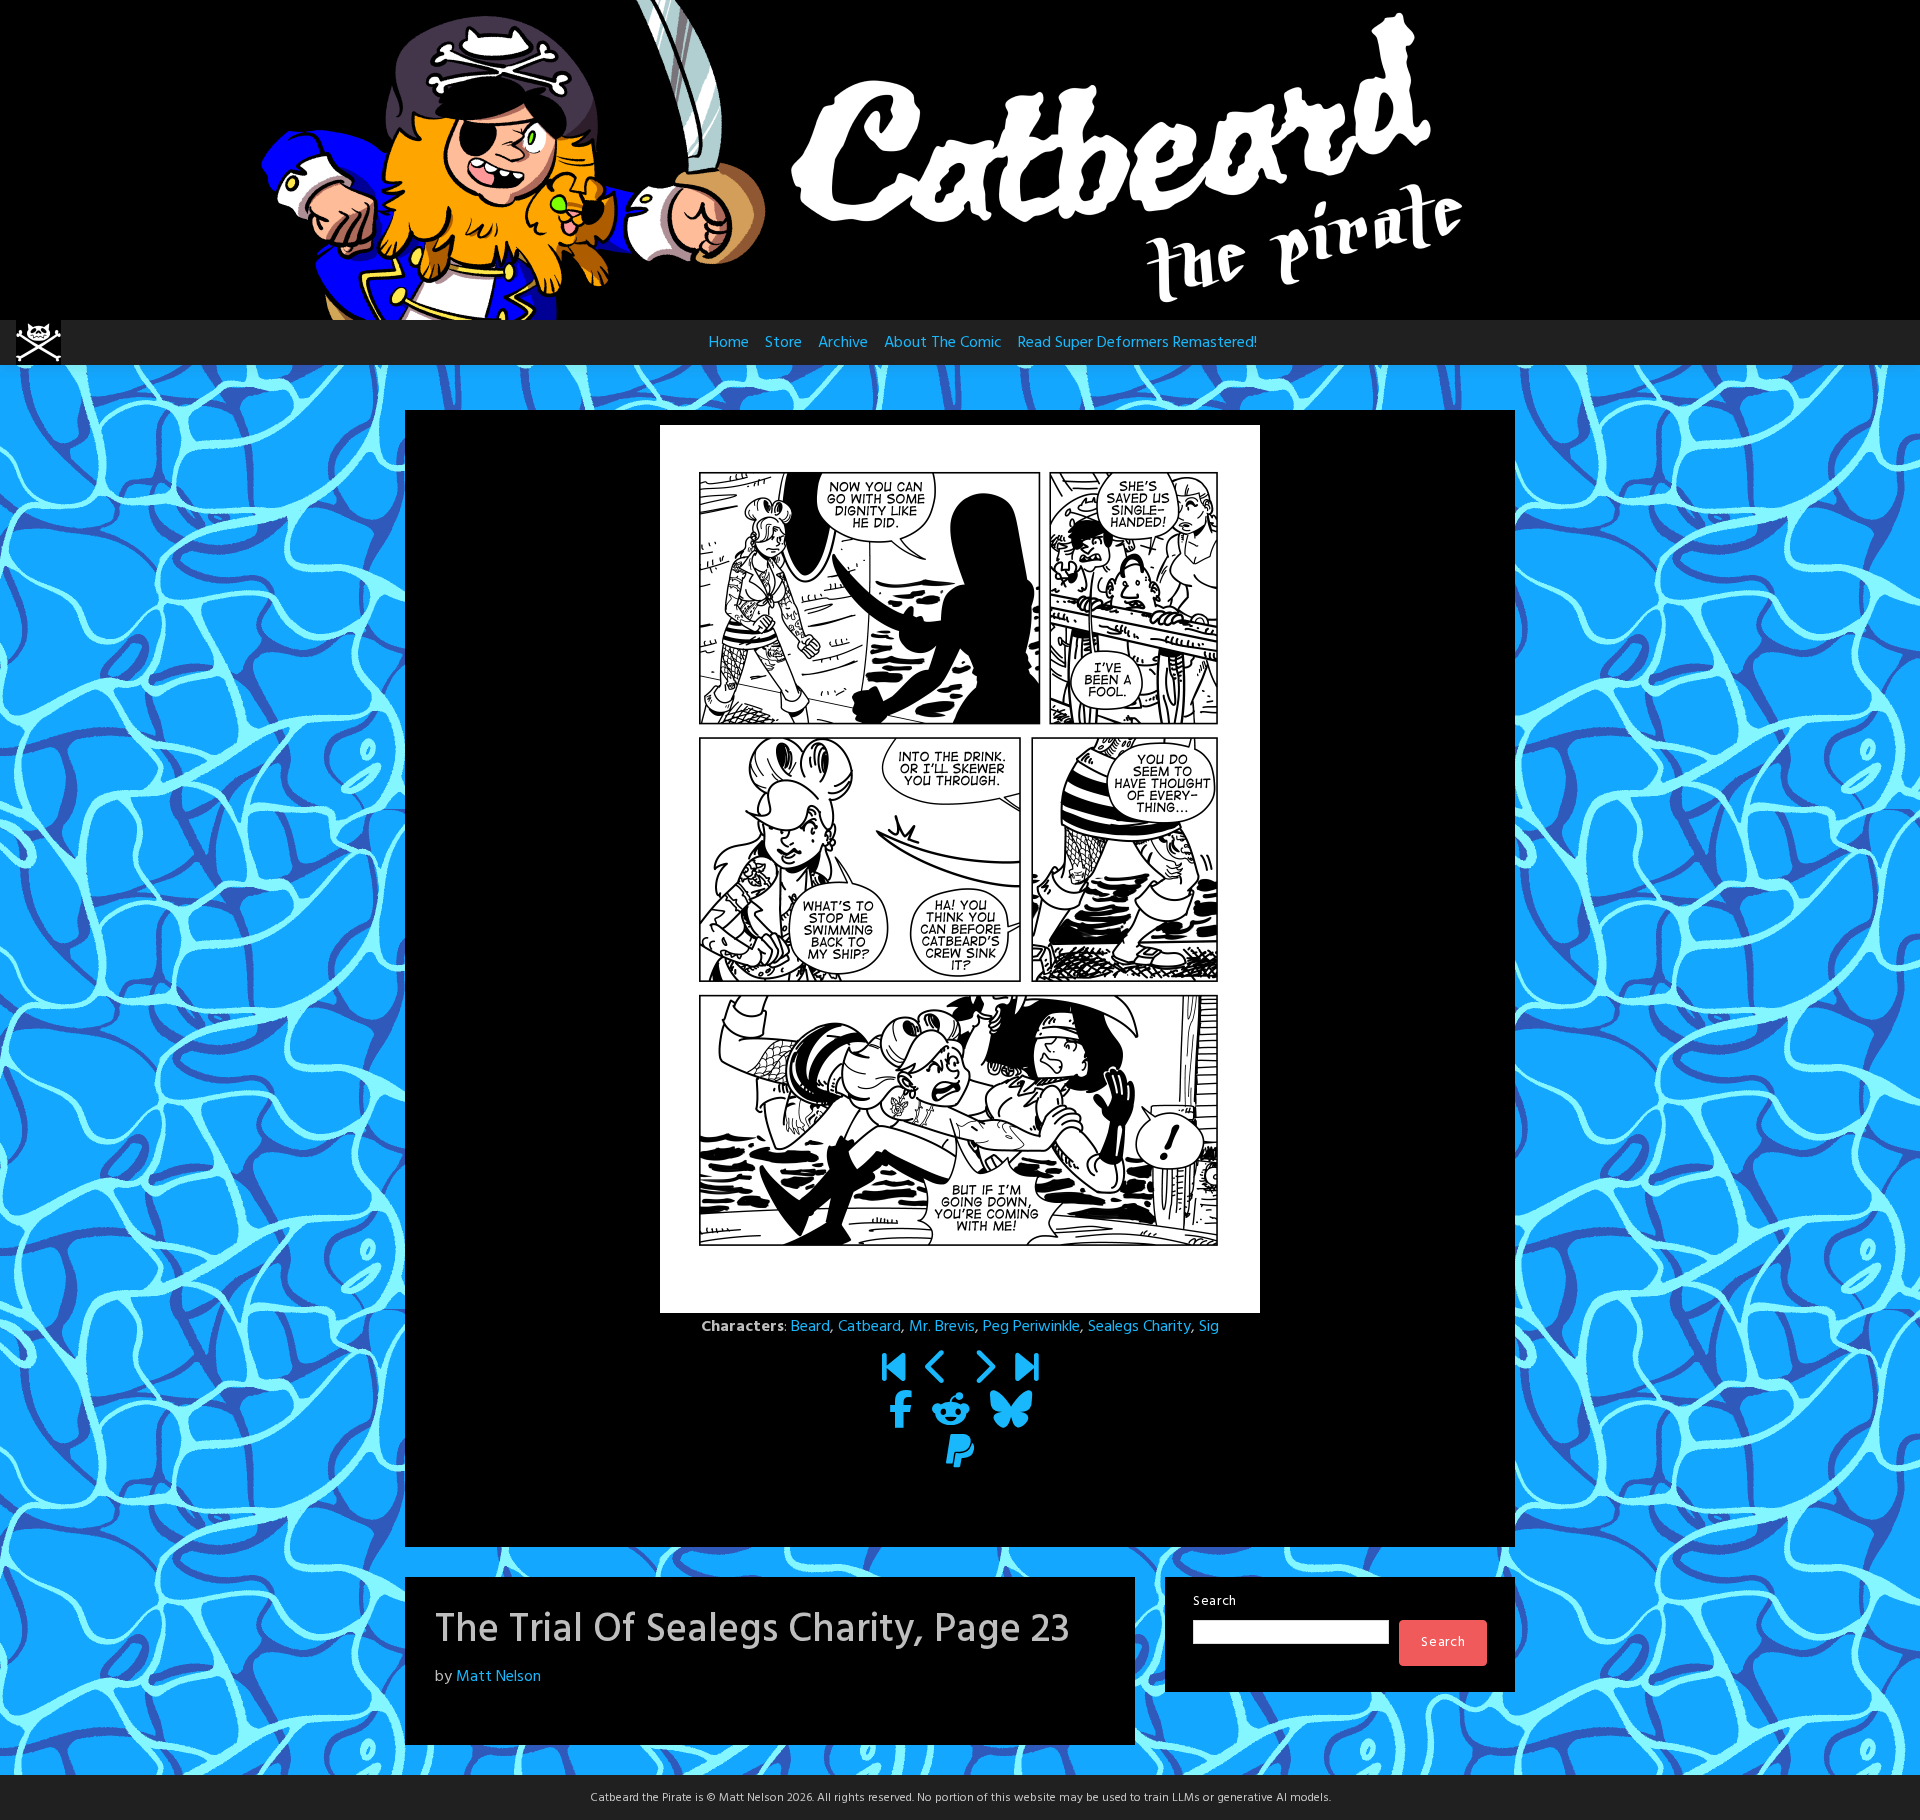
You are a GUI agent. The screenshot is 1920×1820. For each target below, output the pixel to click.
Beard (810, 1327)
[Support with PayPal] (960, 1454)
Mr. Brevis (942, 1327)
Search (1215, 1601)
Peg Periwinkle (1031, 1327)
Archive (843, 343)
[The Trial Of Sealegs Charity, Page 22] (936, 1370)
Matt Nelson (498, 1677)
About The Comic (943, 343)
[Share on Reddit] (951, 1412)
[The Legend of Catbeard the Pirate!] (893, 1370)
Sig (1209, 1327)
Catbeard (869, 1327)
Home (729, 343)
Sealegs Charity (1139, 1327)
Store (783, 343)
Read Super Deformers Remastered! (1137, 343)
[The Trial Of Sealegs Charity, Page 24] (983, 1370)
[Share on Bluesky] (1011, 1412)
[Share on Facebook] (900, 1412)
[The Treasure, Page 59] (1026, 1370)
